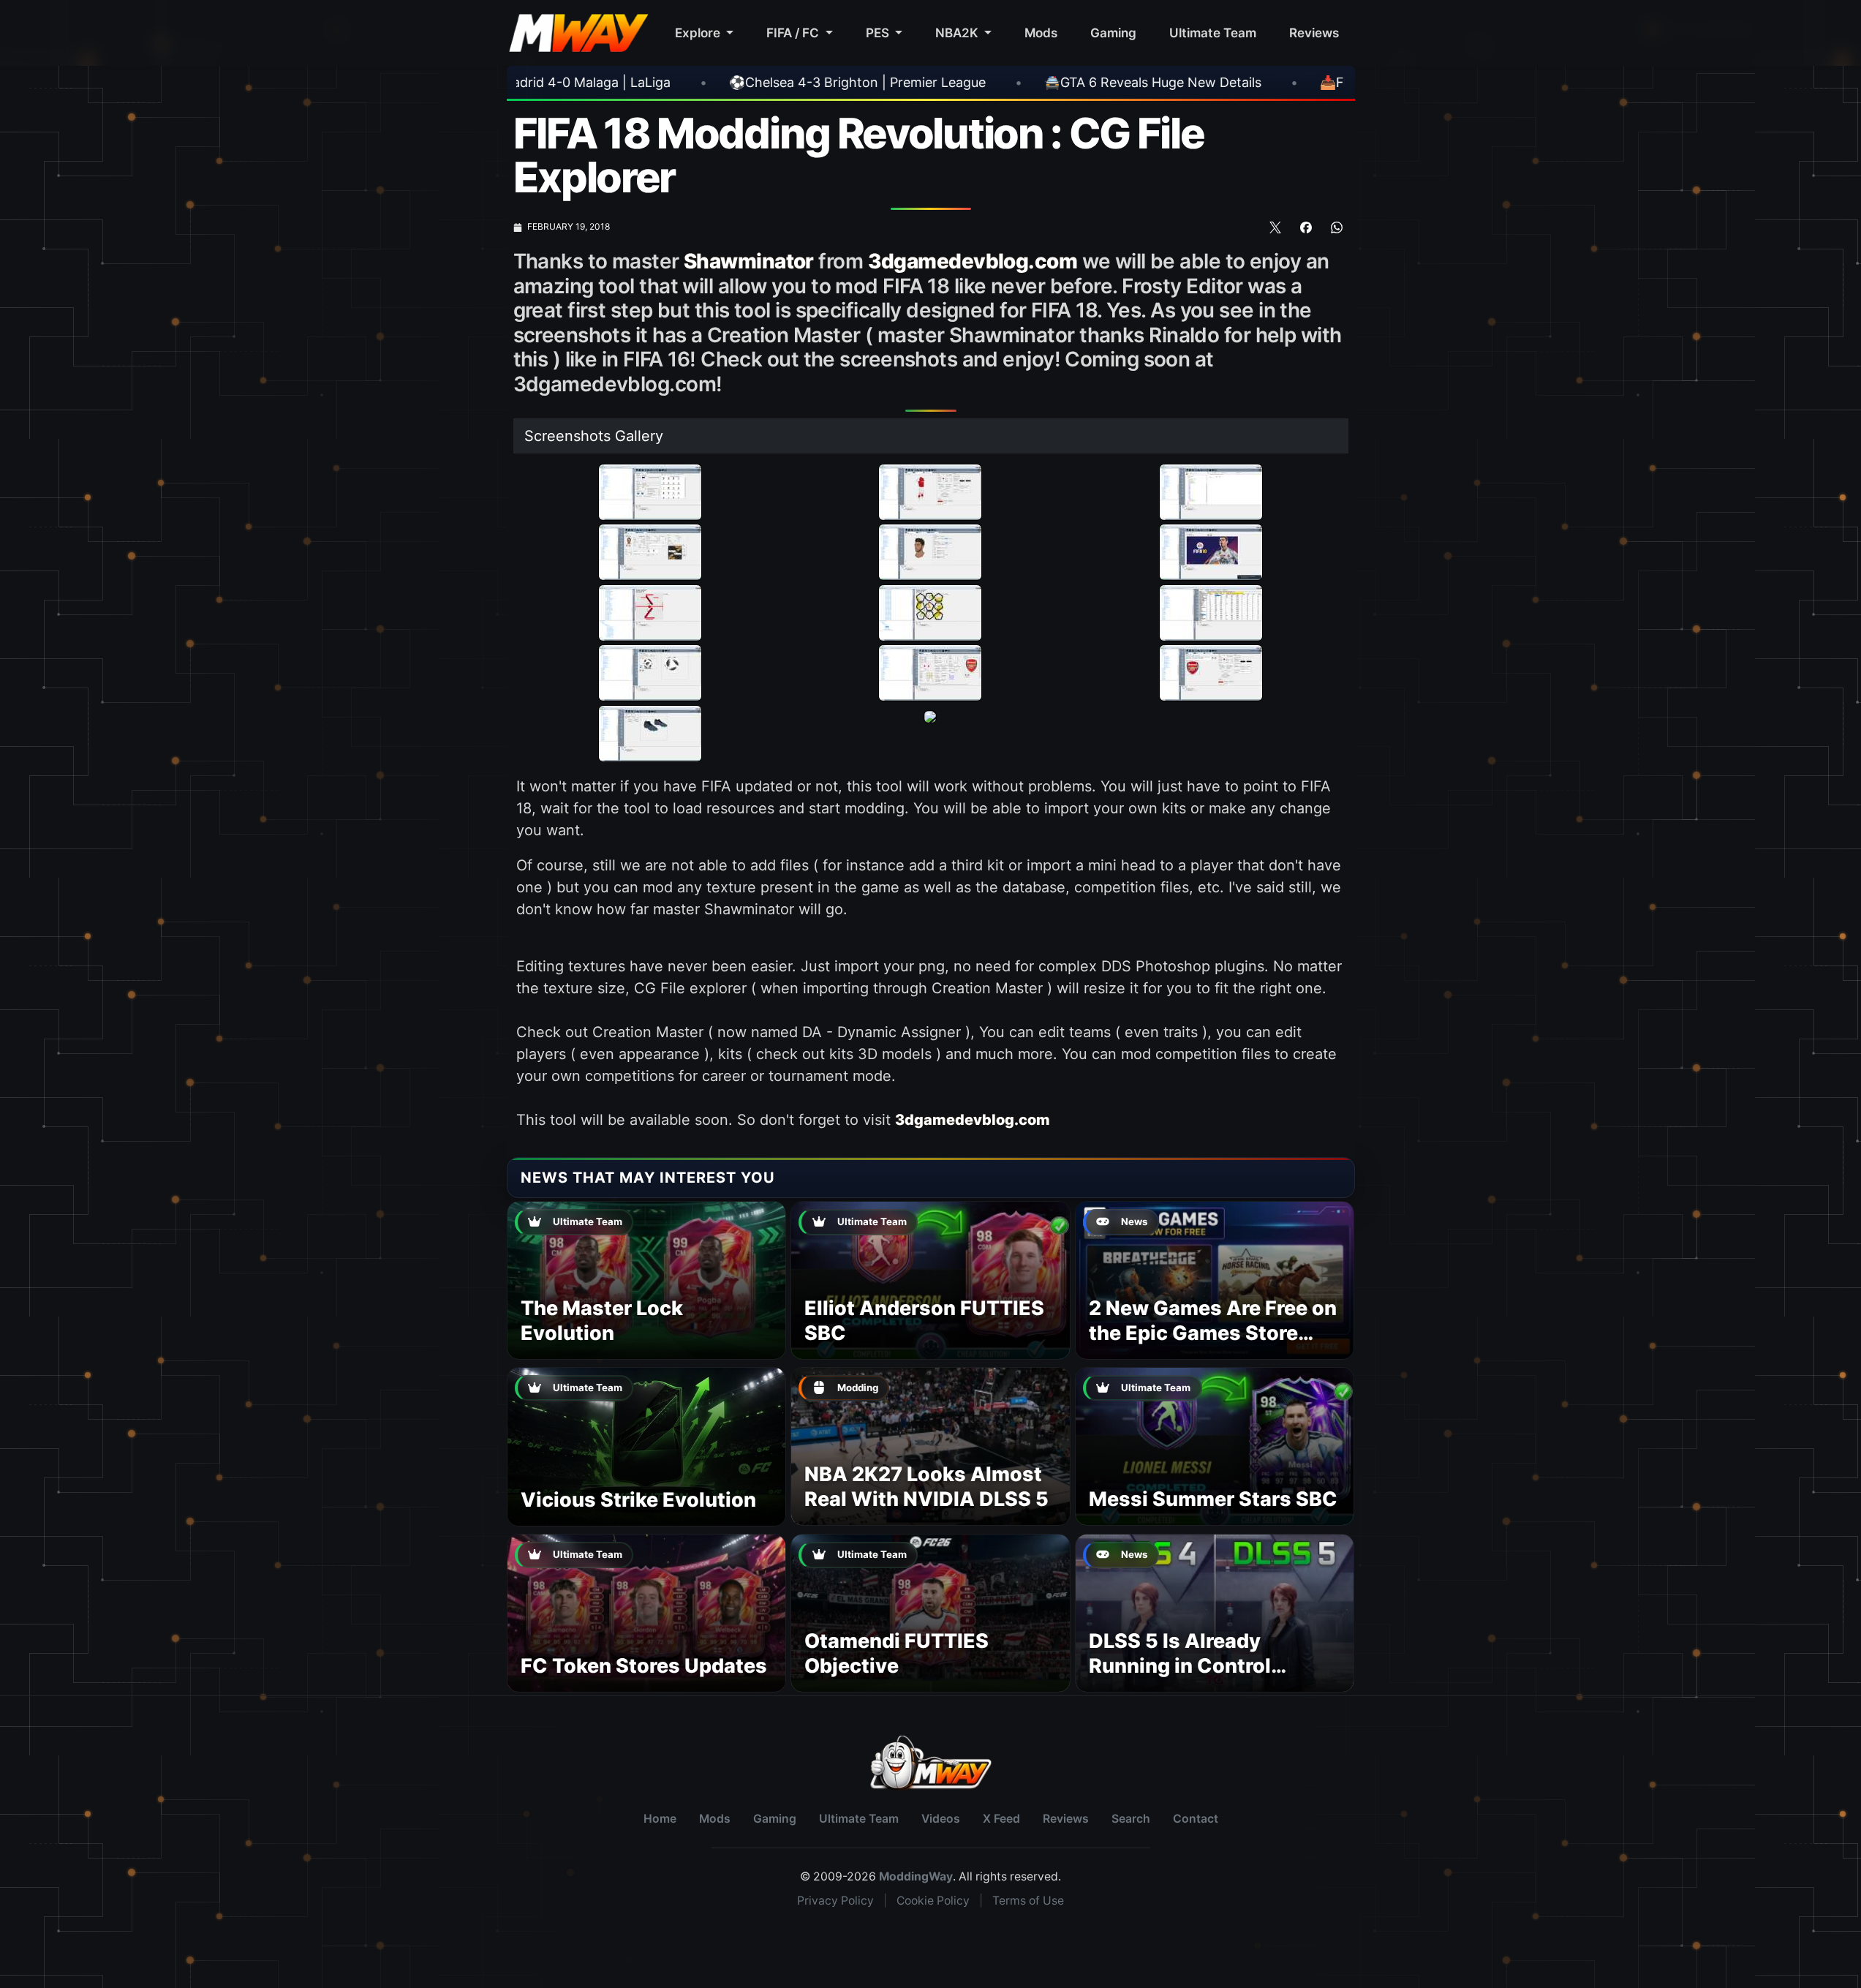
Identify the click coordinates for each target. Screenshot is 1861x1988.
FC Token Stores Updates (644, 1666)
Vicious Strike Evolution (638, 1500)
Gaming (1113, 33)
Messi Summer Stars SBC (1213, 1499)
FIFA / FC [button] (794, 33)
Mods (1041, 33)
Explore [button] (699, 33)
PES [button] (879, 33)
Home (660, 1819)
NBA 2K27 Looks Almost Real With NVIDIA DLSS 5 (926, 1487)
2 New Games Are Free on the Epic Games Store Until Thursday (1213, 1333)
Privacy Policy (835, 1901)
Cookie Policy (933, 1901)
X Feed (1001, 1819)
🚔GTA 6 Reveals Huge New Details (928, 82)
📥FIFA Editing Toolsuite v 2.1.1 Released (1219, 82)
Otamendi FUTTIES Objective (896, 1653)
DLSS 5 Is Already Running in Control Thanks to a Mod (1180, 1666)
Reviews (1314, 33)
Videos (941, 1819)
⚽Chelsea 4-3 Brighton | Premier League (633, 82)
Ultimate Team (1213, 33)
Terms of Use (1028, 1901)
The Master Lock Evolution (602, 1321)
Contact (1196, 1819)
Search (1131, 1819)
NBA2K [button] (958, 33)
